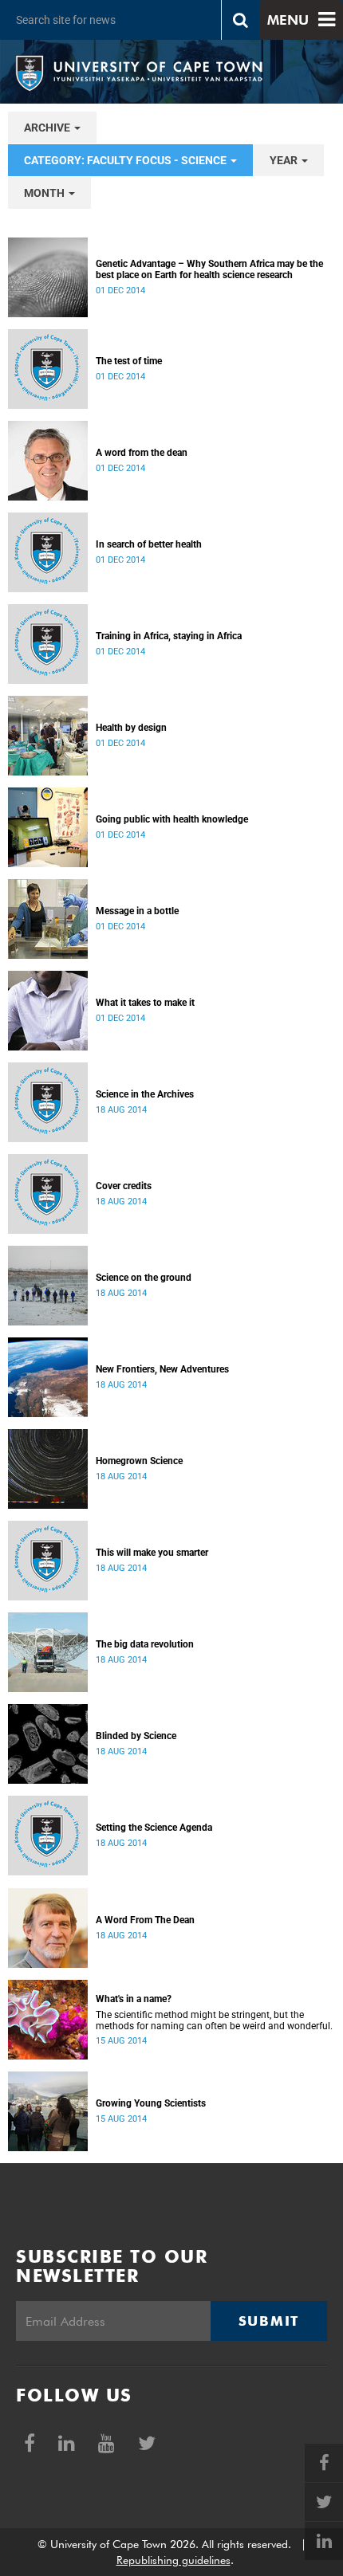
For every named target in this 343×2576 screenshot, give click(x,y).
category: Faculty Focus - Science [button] (126, 160)
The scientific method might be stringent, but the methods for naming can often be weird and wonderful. (214, 2020)
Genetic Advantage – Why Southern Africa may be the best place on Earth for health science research (209, 269)
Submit (269, 2321)
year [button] (285, 160)
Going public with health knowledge (172, 819)
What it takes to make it (145, 1003)
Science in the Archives (145, 1094)
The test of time (129, 361)
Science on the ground (144, 1278)
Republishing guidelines (173, 2560)
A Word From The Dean (145, 1920)
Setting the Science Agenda (154, 1828)
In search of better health (149, 544)
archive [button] (48, 128)
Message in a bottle (137, 911)
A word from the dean (142, 453)
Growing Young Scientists (151, 2103)
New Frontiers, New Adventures (162, 1369)
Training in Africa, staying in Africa (169, 636)
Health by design (131, 728)
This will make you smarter (152, 1553)
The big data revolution (145, 1644)
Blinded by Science (136, 1736)
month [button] (45, 193)
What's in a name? (134, 1999)
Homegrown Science (139, 1461)
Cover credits (124, 1186)
